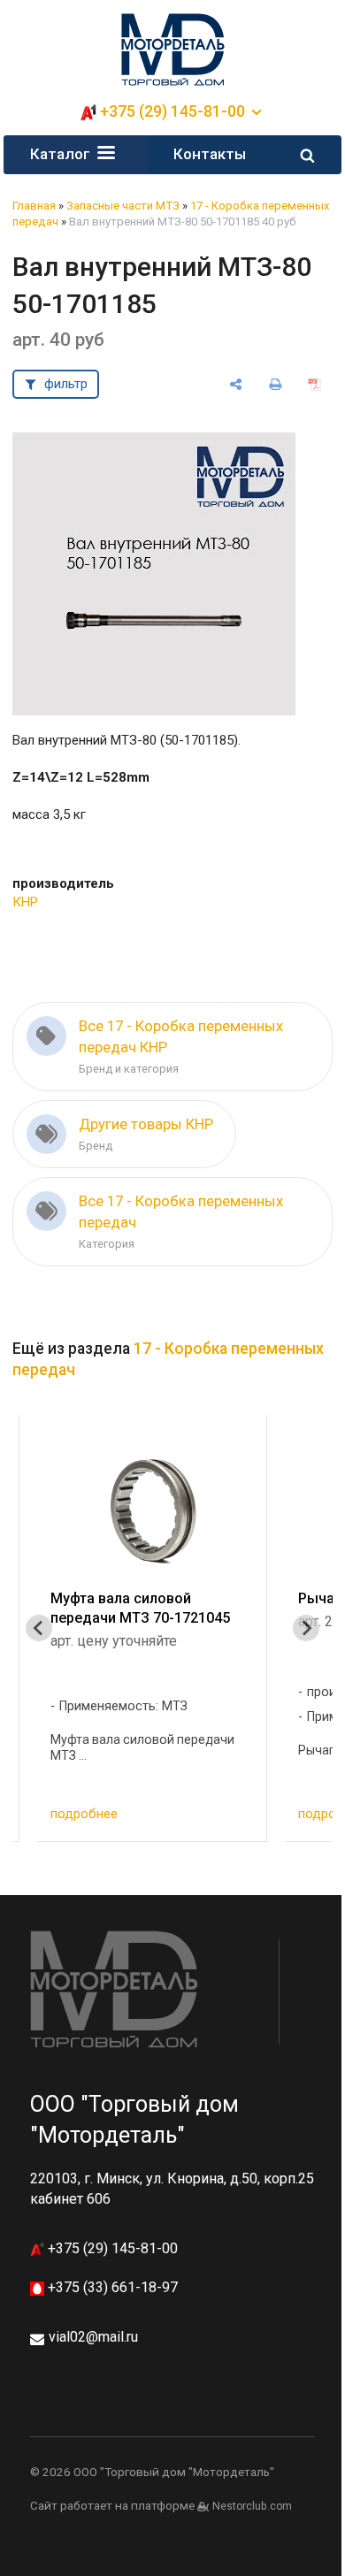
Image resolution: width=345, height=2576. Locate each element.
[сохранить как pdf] (315, 384)
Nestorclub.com (252, 2506)
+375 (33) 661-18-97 (111, 2287)
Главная (34, 206)
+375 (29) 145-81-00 (111, 2248)
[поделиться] (236, 384)
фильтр (66, 384)
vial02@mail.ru (93, 2337)
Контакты (210, 154)
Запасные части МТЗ (123, 206)
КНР (25, 902)
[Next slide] (306, 1628)
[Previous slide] (39, 1628)
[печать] (276, 384)
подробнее (84, 1814)
